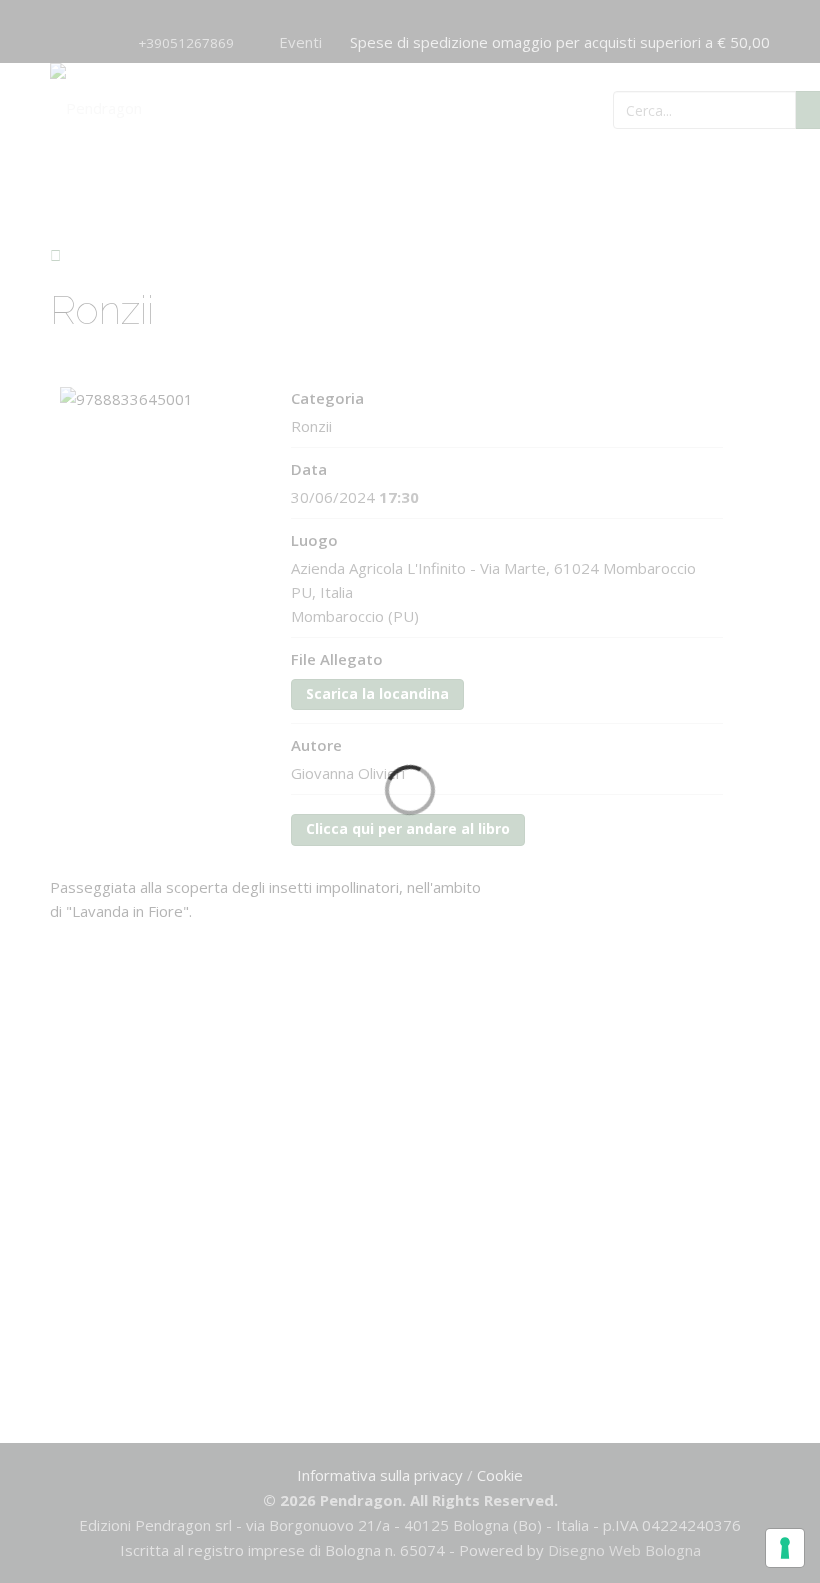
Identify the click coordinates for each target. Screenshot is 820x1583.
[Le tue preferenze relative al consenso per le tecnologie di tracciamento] (785, 1548)
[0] (715, 108)
